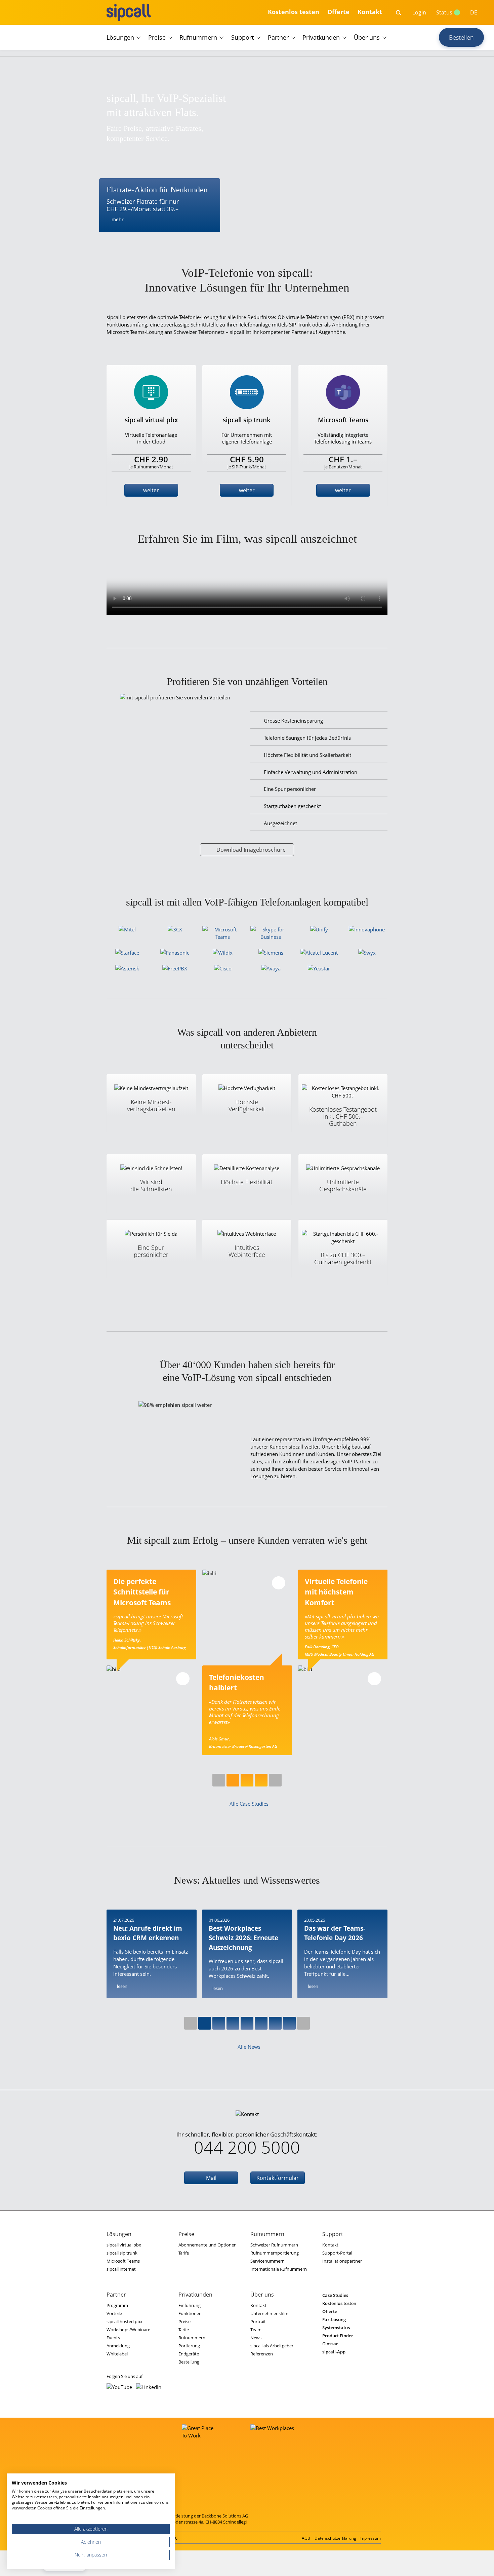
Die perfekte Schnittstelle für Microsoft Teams (143, 1592)
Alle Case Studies (249, 1804)
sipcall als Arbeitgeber (272, 2346)
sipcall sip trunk (122, 2253)
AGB (306, 2538)
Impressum (370, 2538)
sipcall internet (121, 2269)
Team (256, 2330)
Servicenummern (267, 2261)
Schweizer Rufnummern (274, 2245)
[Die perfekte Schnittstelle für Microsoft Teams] (151, 1710)
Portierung (189, 2346)
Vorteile (114, 2313)
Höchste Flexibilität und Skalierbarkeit (307, 755)
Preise (157, 37)
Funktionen (190, 2313)
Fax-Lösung (334, 2319)
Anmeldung (118, 2346)
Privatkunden (321, 37)
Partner (278, 37)
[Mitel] (127, 929)
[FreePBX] (175, 968)
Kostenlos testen (294, 12)
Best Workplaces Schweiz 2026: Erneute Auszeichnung (243, 1938)
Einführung (190, 2305)
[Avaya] (271, 968)
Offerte (338, 12)
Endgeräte (189, 2354)
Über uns (367, 37)
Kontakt (370, 12)
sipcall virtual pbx (124, 2245)
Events (113, 2338)
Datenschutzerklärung (335, 2538)
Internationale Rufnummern (279, 2269)
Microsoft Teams (123, 2261)
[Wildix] (223, 953)
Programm (117, 2305)
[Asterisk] (127, 968)
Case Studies (335, 2295)
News (256, 2338)
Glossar (330, 2344)
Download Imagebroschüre (251, 850)
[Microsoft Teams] (223, 933)
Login (419, 12)
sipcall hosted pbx (125, 2321)
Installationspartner (342, 2261)
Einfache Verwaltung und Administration (311, 772)
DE (474, 12)
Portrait (258, 2321)
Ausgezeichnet (280, 823)
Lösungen (120, 37)
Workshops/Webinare (128, 2330)
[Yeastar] (319, 968)
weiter (151, 490)
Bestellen (461, 37)
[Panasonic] (175, 953)
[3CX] (175, 929)
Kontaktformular (278, 2178)
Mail (211, 2178)
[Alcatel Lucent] (319, 953)
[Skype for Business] (271, 933)
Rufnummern (198, 37)
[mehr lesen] (183, 1679)
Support (242, 37)
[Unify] (319, 929)
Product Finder (338, 2336)
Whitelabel (117, 2354)
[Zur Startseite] (129, 12)
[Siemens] (271, 953)
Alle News (249, 2047)
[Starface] (127, 953)
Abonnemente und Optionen (208, 2245)
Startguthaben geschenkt (292, 806)
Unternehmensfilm (269, 2313)
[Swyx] (367, 953)
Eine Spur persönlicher (290, 789)
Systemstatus (336, 2328)
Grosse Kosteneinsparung (293, 721)
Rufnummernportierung (275, 2253)
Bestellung (189, 2362)
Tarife (184, 2253)
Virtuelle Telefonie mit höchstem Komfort (336, 1592)
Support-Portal (337, 2253)
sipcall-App (334, 2352)
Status (444, 12)
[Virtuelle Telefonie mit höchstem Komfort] (343, 1710)
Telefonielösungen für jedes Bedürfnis (307, 738)
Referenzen (262, 2354)
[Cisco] (223, 968)
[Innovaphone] (367, 929)
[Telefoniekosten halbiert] (247, 1614)
